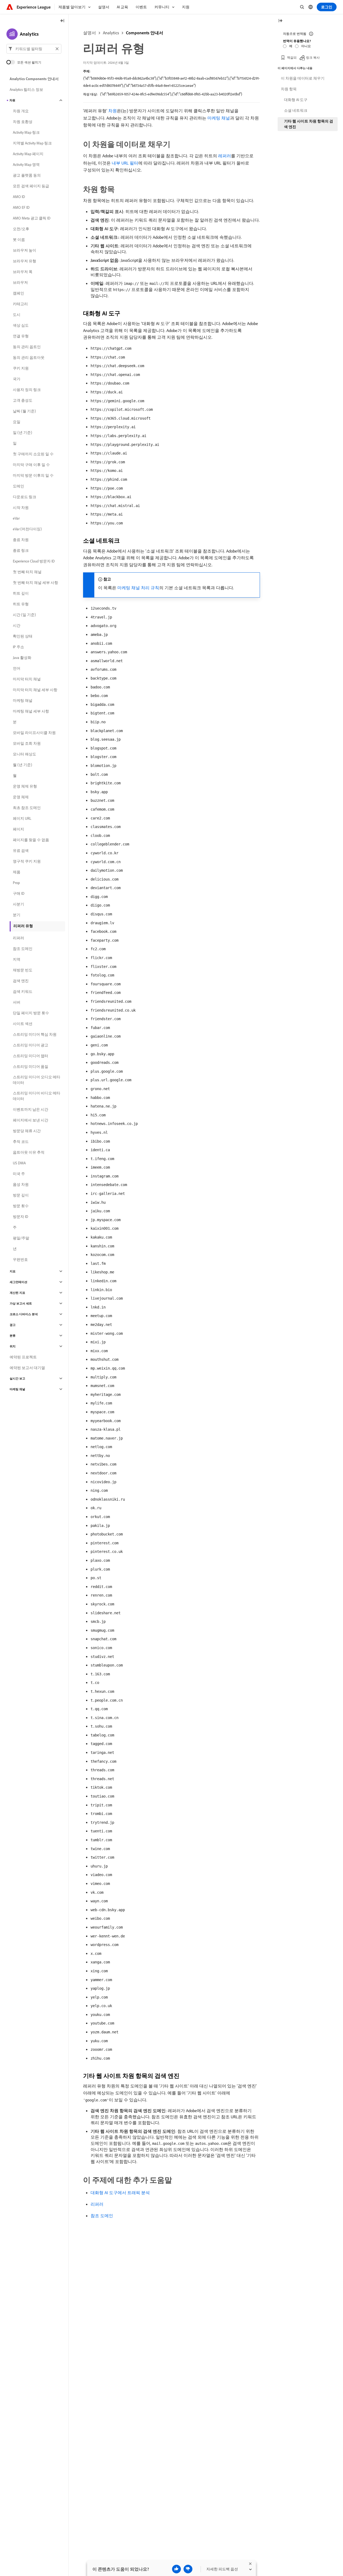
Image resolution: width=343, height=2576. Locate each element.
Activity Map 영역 (26, 165)
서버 (17, 1002)
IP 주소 (18, 647)
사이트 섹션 (23, 1024)
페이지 (18, 829)
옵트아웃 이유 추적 (29, 1152)
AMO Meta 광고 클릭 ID (32, 218)
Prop (16, 883)
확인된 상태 (23, 636)
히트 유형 (21, 604)
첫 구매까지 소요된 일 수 (33, 454)
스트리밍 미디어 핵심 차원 (35, 1034)
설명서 (90, 33)
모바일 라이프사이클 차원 (34, 733)
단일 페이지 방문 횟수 (31, 1013)
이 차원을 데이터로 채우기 (303, 78)
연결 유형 (21, 336)
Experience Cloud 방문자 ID (34, 561)
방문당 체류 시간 (27, 1131)
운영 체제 (21, 797)
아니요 (306, 46)
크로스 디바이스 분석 (24, 1314)
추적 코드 (21, 1142)
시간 (17, 625)
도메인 (18, 486)
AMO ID (19, 197)
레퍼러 (225, 156)
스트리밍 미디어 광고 (31, 1045)
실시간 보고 (17, 1378)
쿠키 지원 (21, 368)
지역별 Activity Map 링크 (32, 143)
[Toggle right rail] (280, 21)
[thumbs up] (176, 2569)
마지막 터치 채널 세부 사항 (35, 690)
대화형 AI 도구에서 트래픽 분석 (120, 2193)
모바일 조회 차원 (27, 743)
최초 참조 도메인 (27, 808)
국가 (17, 379)
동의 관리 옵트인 (27, 347)
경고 (13, 1325)
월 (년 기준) (23, 765)
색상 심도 (21, 325)
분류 (13, 1336)
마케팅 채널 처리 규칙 (138, 588)
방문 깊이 (21, 1195)
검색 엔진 (21, 981)
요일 (17, 422)
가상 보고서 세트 (21, 1303)
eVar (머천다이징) (27, 529)
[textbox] (34, 49)
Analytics (111, 33)
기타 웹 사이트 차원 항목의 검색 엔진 (309, 124)
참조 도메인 (102, 2216)
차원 (113, 111)
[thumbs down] (188, 2569)
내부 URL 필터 (125, 163)
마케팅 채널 (219, 118)
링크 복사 (313, 57)
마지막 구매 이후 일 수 (31, 465)
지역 (17, 959)
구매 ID (19, 893)
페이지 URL (22, 818)
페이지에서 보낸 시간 (31, 1120)
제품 (17, 872)
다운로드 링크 (25, 497)
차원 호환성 (23, 122)
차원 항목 (289, 89)
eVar (16, 518)
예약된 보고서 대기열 (27, 1368)
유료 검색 (21, 851)
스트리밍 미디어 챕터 (31, 1056)
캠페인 (18, 293)
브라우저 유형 (25, 261)
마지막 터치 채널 (27, 679)
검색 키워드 (23, 991)
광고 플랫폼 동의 (27, 175)
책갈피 (292, 57)
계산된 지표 (17, 1293)
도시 (17, 315)
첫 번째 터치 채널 (27, 572)
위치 (13, 1346)
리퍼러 (97, 2204)
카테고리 (20, 304)
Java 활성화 (22, 658)
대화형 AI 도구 (296, 100)
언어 (17, 668)
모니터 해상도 (25, 754)
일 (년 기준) (23, 433)
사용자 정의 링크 (27, 390)
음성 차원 (21, 1184)
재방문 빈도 (23, 970)
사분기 (18, 904)
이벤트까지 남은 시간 (31, 1109)
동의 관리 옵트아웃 (29, 357)
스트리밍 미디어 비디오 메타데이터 (37, 1096)
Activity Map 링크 (26, 132)
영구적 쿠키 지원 (27, 861)
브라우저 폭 (23, 272)
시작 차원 (21, 508)
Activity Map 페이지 (28, 154)
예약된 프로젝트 (23, 1357)
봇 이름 (19, 240)
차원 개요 (21, 111)
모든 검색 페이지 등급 (31, 186)
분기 (17, 915)
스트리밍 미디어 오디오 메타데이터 (37, 1080)
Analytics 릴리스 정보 (26, 90)
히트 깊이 (21, 593)
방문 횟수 (21, 1206)
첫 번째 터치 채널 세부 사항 (36, 583)
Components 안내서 (145, 33)
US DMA (19, 1163)
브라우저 (20, 282)
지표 (13, 1271)
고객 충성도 (23, 400)
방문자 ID (20, 1217)
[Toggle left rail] (62, 21)
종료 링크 (21, 550)
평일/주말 (21, 1238)
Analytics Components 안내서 (34, 79)
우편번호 (20, 1259)
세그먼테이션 (18, 1282)
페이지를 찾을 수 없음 (31, 840)
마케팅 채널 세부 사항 (31, 711)
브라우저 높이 (25, 250)
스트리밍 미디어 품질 (31, 1067)
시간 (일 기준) (24, 615)
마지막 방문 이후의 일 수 (33, 475)
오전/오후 (21, 229)
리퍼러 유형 (23, 926)
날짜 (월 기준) (24, 411)
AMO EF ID (21, 207)
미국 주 (19, 1174)
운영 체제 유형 (25, 786)
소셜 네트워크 (296, 110)
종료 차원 (21, 540)
